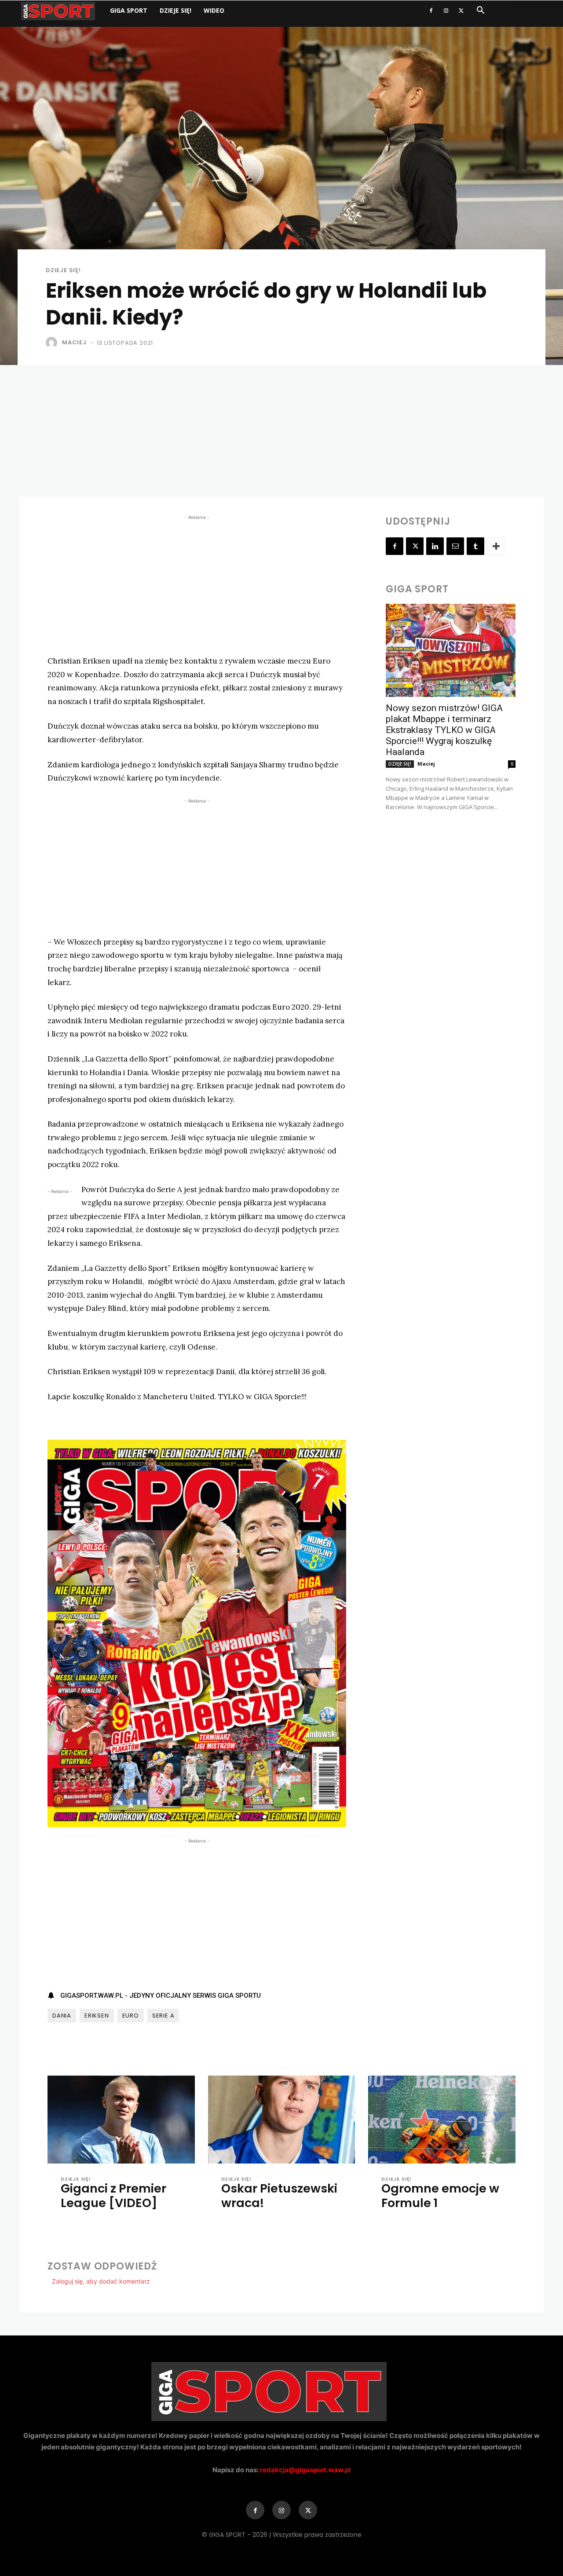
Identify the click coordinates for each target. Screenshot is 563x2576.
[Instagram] (446, 11)
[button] (480, 11)
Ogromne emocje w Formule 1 (440, 2195)
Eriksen (97, 2016)
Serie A (163, 2016)
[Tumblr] (475, 546)
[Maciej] (53, 343)
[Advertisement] (281, 431)
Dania (62, 2016)
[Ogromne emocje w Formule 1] (442, 2120)
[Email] (455, 546)
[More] (496, 546)
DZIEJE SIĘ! (175, 10)
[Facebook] (431, 11)
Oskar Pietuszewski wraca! (279, 2195)
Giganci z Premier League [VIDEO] (113, 2195)
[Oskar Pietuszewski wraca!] (282, 2120)
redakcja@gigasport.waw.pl (305, 2470)
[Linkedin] (435, 546)
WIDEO (214, 10)
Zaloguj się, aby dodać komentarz (101, 2281)
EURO (131, 2016)
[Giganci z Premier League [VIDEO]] (121, 2120)
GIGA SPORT (129, 10)
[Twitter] (461, 11)
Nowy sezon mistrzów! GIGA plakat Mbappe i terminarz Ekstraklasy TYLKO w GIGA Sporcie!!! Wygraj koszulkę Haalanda (444, 730)
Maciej (74, 342)
